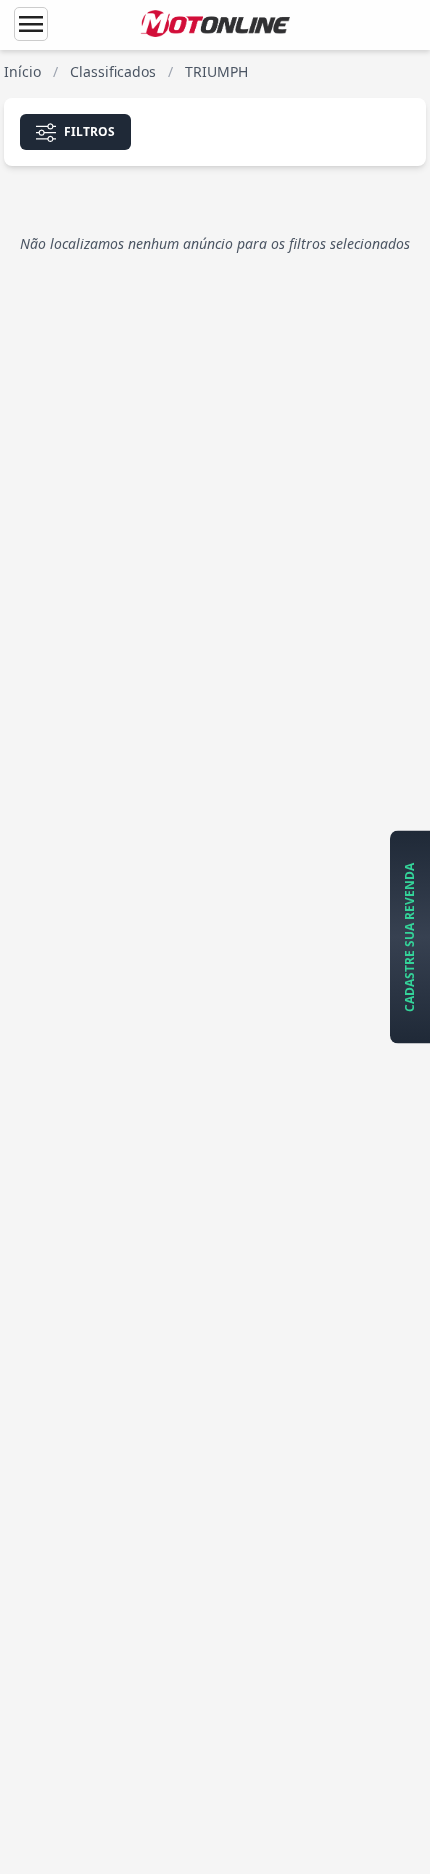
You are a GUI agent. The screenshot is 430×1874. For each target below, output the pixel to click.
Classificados (113, 71)
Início (22, 71)
